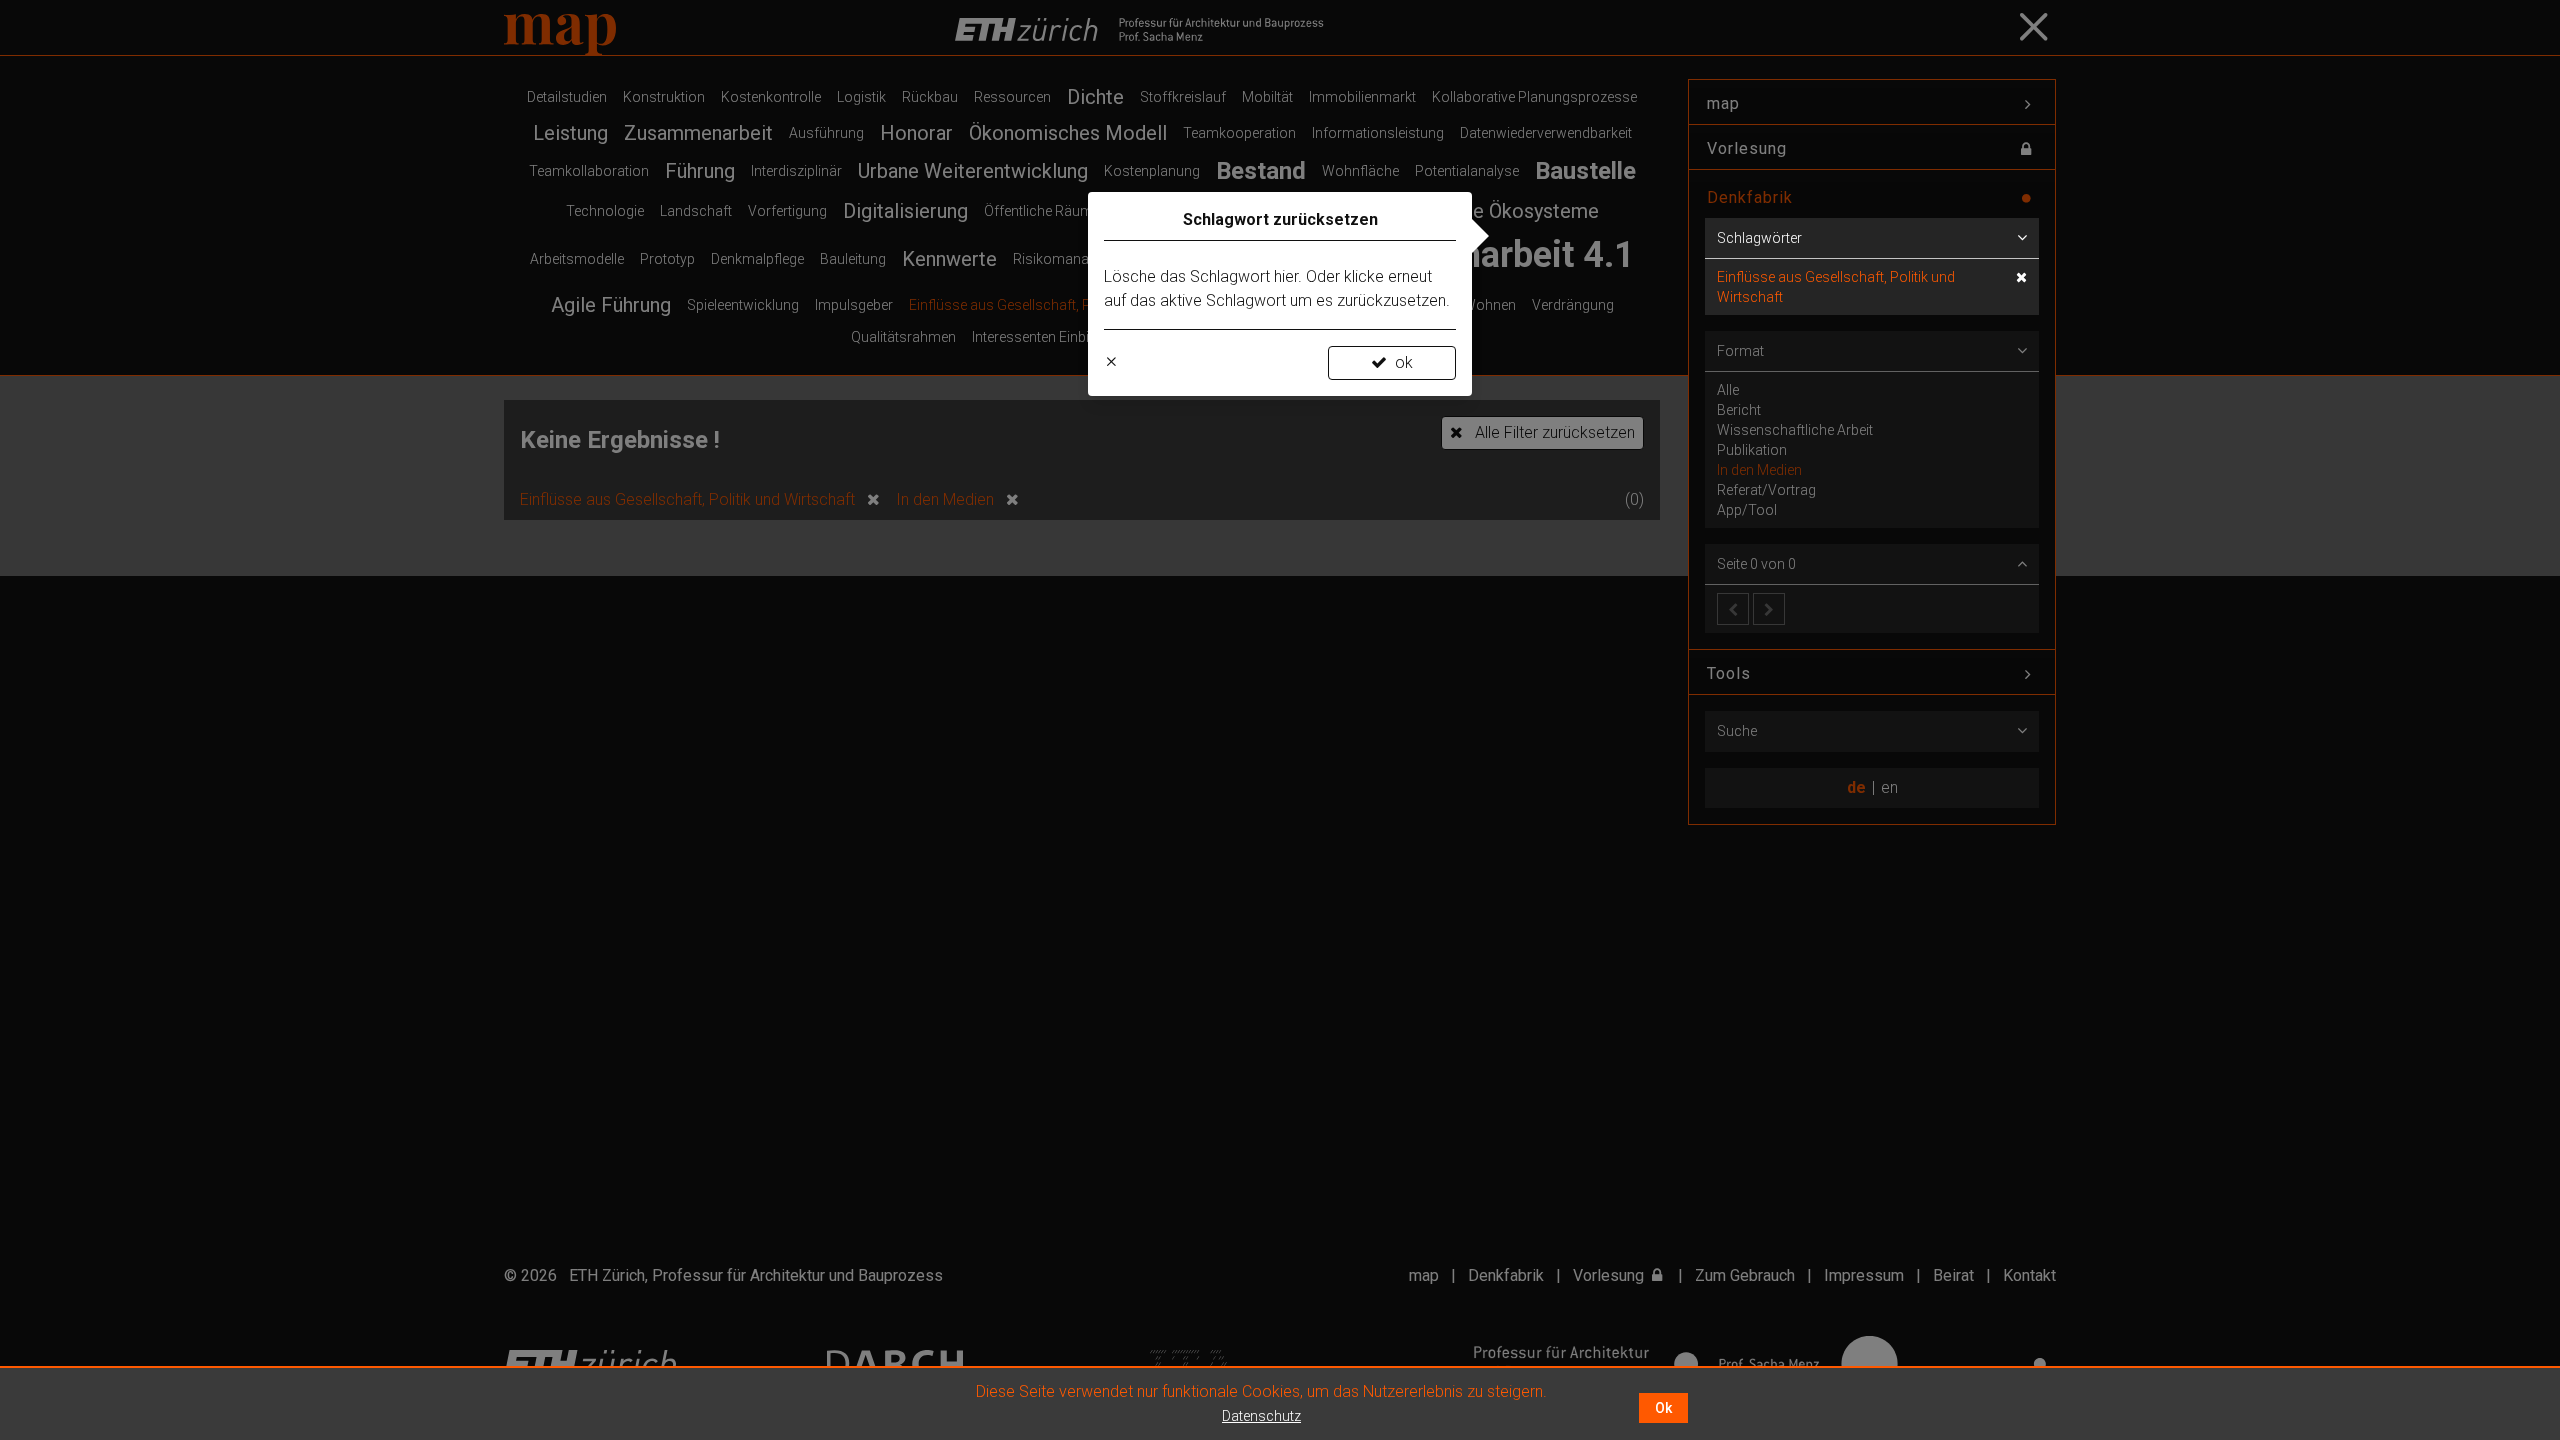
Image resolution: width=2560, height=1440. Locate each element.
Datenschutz (1261, 1416)
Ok (1663, 1408)
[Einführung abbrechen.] (1111, 363)
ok (1404, 362)
